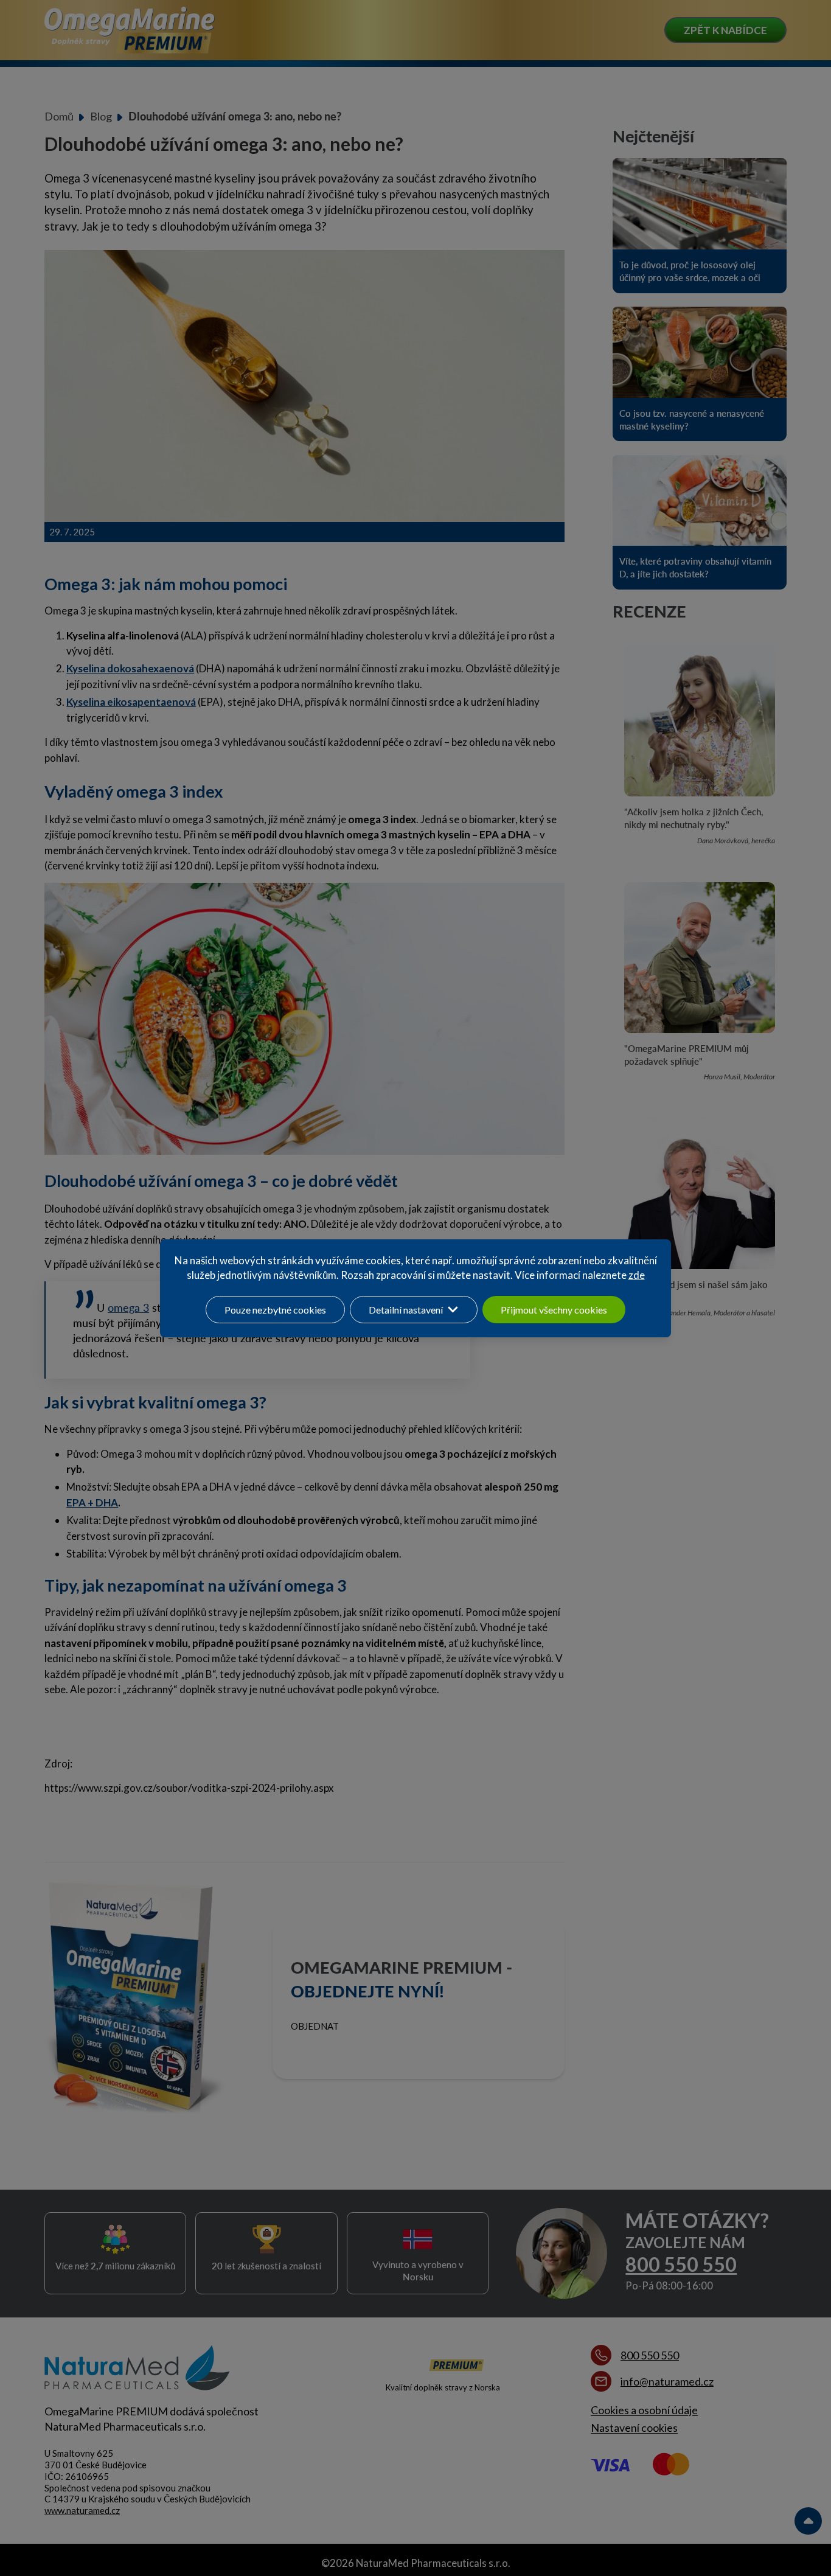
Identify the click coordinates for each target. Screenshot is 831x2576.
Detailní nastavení (406, 1310)
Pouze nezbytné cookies (275, 1310)
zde (637, 1275)
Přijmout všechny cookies (554, 1310)
